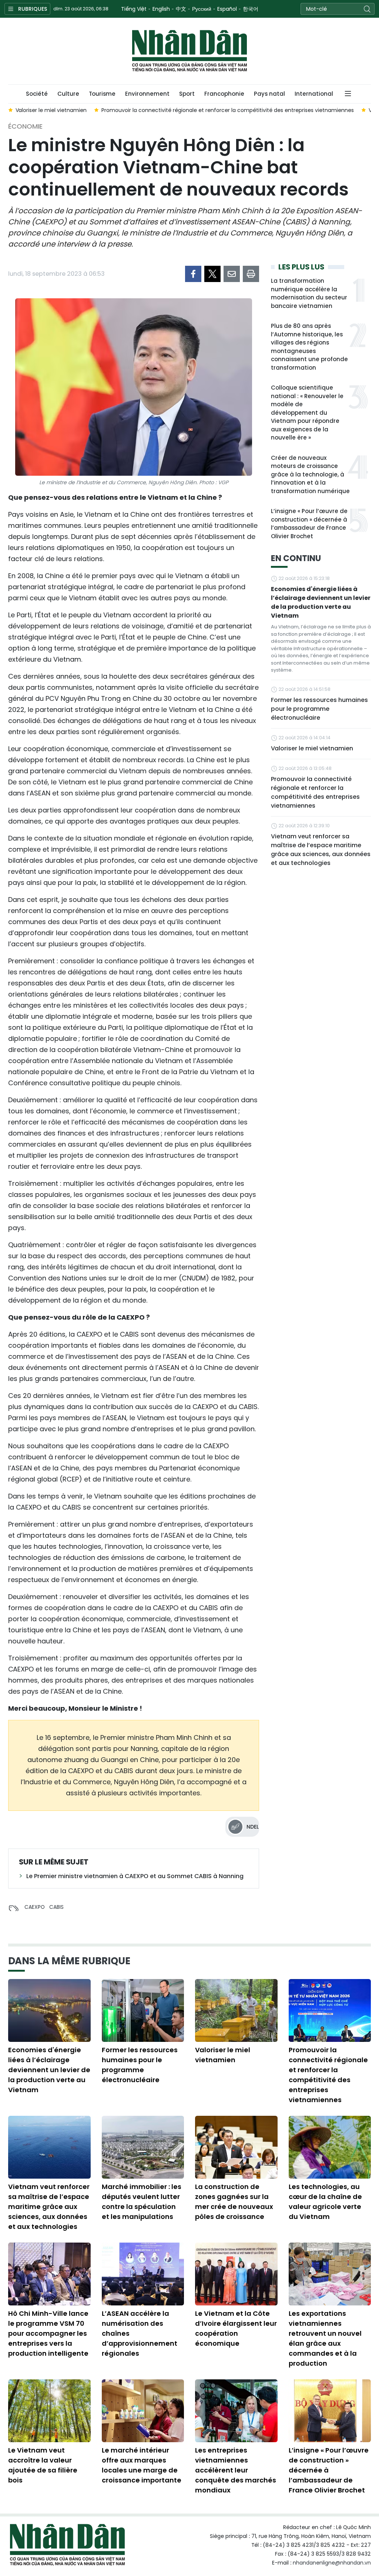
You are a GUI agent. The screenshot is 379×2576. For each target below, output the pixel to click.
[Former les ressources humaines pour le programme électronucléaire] (143, 2010)
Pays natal (269, 94)
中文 (181, 9)
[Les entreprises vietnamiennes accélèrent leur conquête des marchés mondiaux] (236, 2411)
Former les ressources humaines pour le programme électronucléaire (319, 709)
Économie (25, 126)
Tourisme (102, 94)
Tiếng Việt (134, 9)
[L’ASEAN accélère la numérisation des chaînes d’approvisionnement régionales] (143, 2274)
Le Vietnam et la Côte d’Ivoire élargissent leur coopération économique (236, 2328)
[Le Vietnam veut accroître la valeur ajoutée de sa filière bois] (49, 2411)
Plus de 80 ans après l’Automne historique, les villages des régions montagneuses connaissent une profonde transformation (309, 347)
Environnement (147, 94)
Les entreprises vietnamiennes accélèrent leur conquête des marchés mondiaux (236, 2470)
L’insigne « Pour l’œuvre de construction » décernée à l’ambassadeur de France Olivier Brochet (309, 524)
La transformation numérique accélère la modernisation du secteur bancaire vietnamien (309, 293)
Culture (68, 94)
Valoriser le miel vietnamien (312, 748)
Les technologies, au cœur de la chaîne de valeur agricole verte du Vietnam (325, 2202)
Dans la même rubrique (69, 1961)
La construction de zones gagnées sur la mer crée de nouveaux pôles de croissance (234, 2202)
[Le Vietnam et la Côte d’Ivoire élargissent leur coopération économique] (236, 2274)
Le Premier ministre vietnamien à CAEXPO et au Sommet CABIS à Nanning (135, 1876)
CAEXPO (35, 1907)
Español (227, 9)
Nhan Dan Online (189, 51)
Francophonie (224, 94)
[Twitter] (212, 274)
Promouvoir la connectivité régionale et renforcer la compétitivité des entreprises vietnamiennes (315, 792)
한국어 (251, 9)
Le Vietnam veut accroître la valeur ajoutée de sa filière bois (43, 2465)
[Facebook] (193, 274)
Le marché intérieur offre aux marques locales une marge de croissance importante (142, 2465)
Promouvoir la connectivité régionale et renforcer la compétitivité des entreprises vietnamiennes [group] (194, 110)
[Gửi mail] (232, 274)
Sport (187, 94)
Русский (202, 9)
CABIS (56, 1907)
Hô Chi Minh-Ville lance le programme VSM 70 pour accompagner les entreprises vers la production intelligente (48, 2333)
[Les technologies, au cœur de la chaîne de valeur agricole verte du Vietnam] (330, 2147)
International (314, 94)
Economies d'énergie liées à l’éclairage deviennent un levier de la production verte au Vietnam (321, 602)
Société (37, 94)
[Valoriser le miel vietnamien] (236, 2010)
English (161, 9)
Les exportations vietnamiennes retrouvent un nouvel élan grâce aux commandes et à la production (325, 2338)
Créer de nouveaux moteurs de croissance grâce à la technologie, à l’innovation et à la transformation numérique (310, 474)
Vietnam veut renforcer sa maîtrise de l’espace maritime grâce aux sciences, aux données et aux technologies (321, 850)
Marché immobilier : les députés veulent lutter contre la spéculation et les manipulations (142, 2202)
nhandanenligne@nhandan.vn (332, 2563)
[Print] (251, 274)
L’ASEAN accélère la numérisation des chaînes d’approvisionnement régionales (140, 2333)
